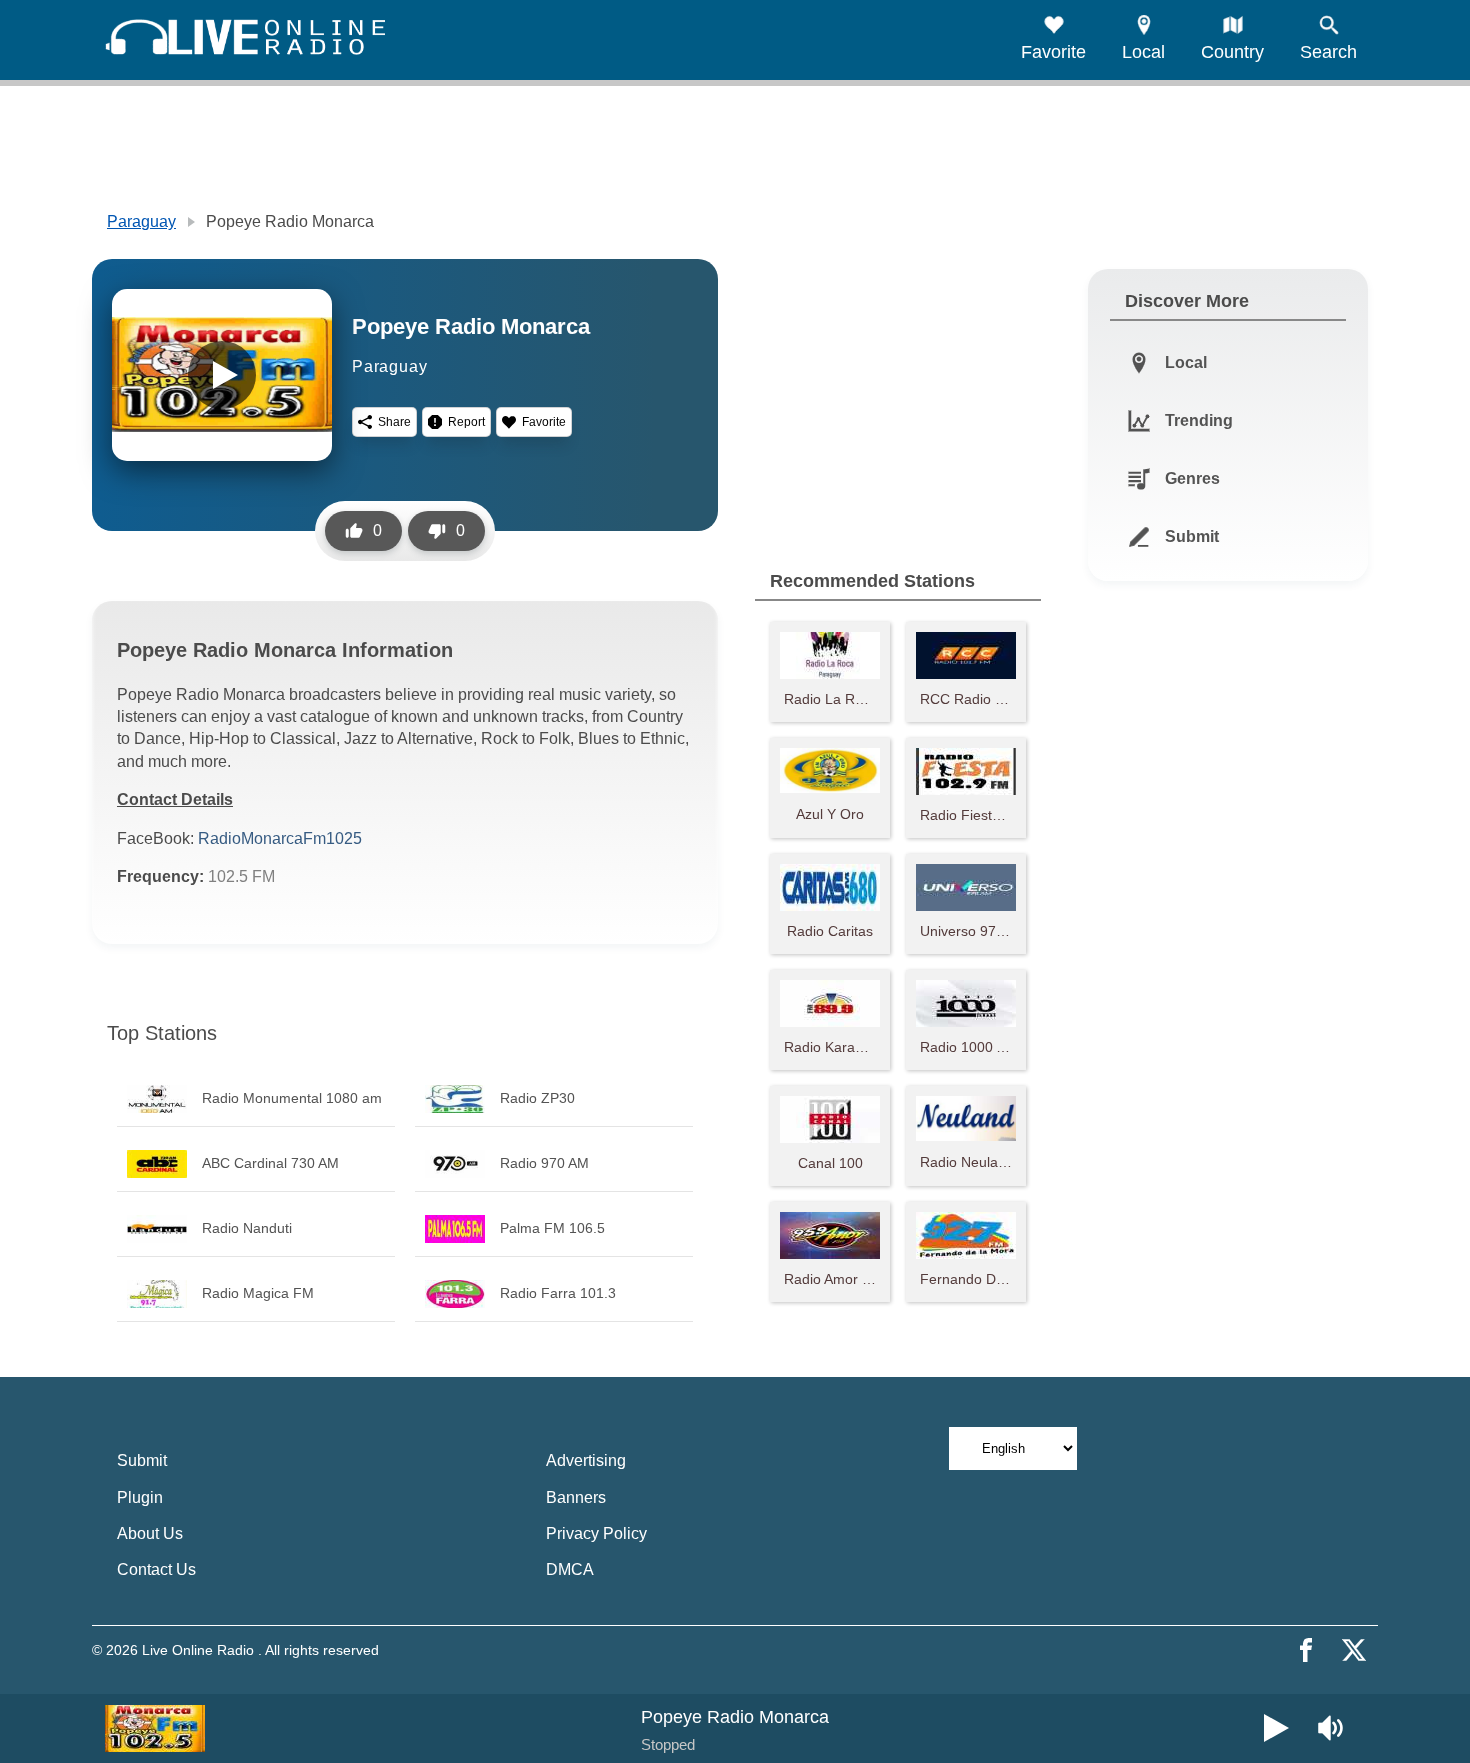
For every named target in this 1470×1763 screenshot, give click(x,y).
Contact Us (156, 1569)
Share (394, 422)
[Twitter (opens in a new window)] (1354, 1650)
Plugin (140, 1497)
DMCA (570, 1569)
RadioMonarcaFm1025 (280, 838)
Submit (142, 1460)
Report (466, 422)
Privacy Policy (596, 1533)
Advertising (586, 1460)
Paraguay (141, 221)
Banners (576, 1497)
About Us (150, 1533)
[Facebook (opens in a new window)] (1306, 1650)
